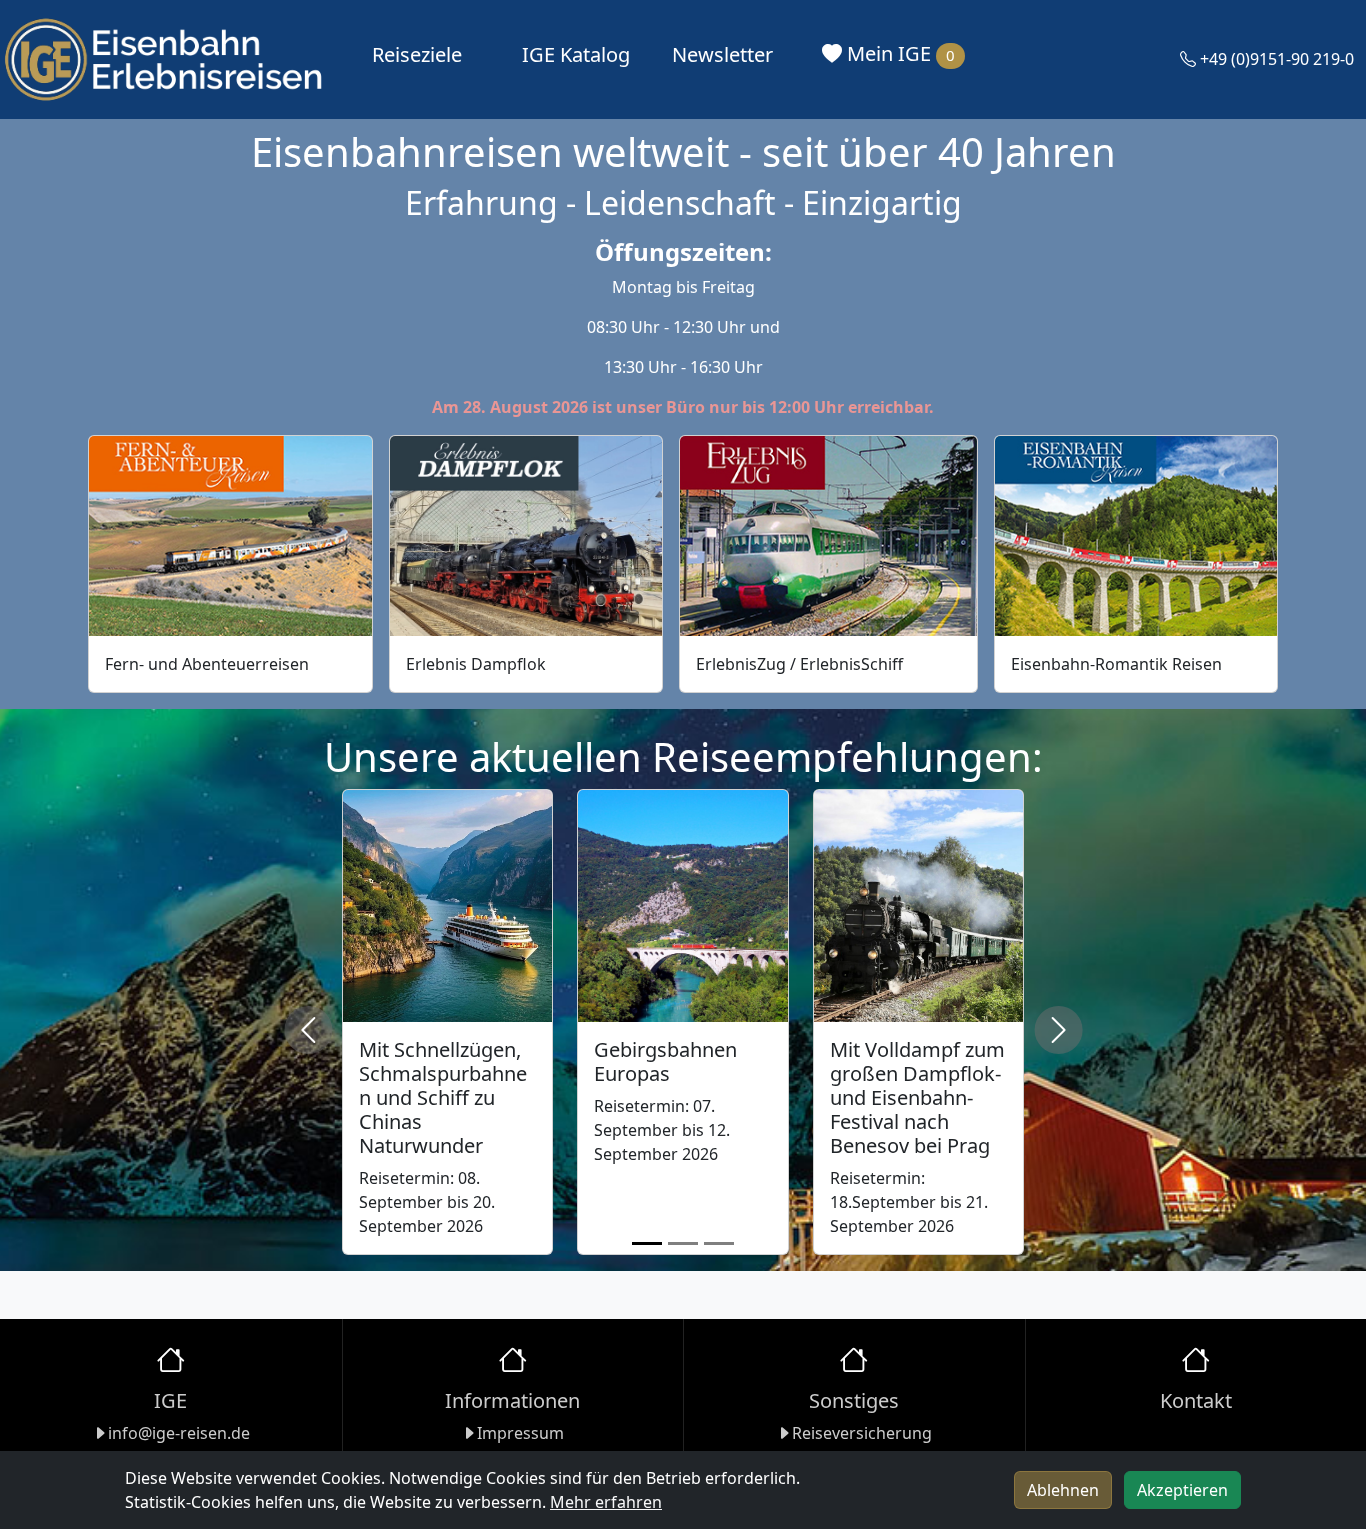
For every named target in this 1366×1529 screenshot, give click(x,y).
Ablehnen (1063, 1490)
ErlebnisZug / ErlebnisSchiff (799, 664)
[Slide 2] (683, 1243)
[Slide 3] (719, 1243)
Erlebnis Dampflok (476, 664)
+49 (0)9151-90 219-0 (1275, 59)
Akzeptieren (1182, 1490)
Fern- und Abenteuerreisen (207, 664)
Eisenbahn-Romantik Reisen (1116, 664)
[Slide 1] (647, 1243)
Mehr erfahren (606, 1502)
